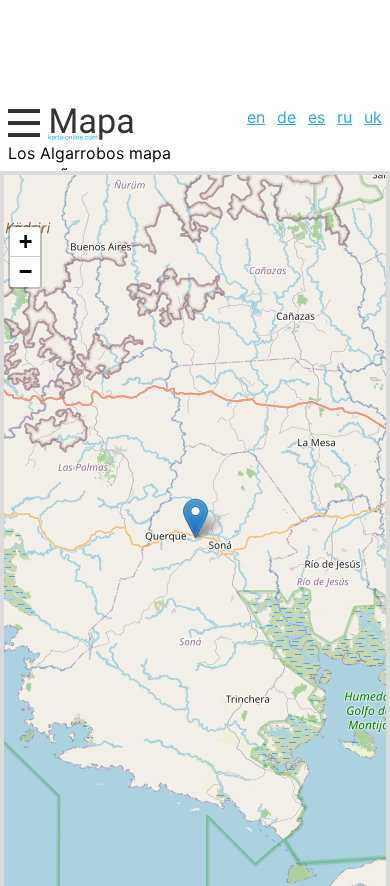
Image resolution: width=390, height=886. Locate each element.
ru (344, 117)
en (256, 117)
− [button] (25, 271)
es (316, 117)
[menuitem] (256, 117)
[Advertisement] (195, 50)
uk (373, 117)
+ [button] (25, 241)
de (286, 117)
